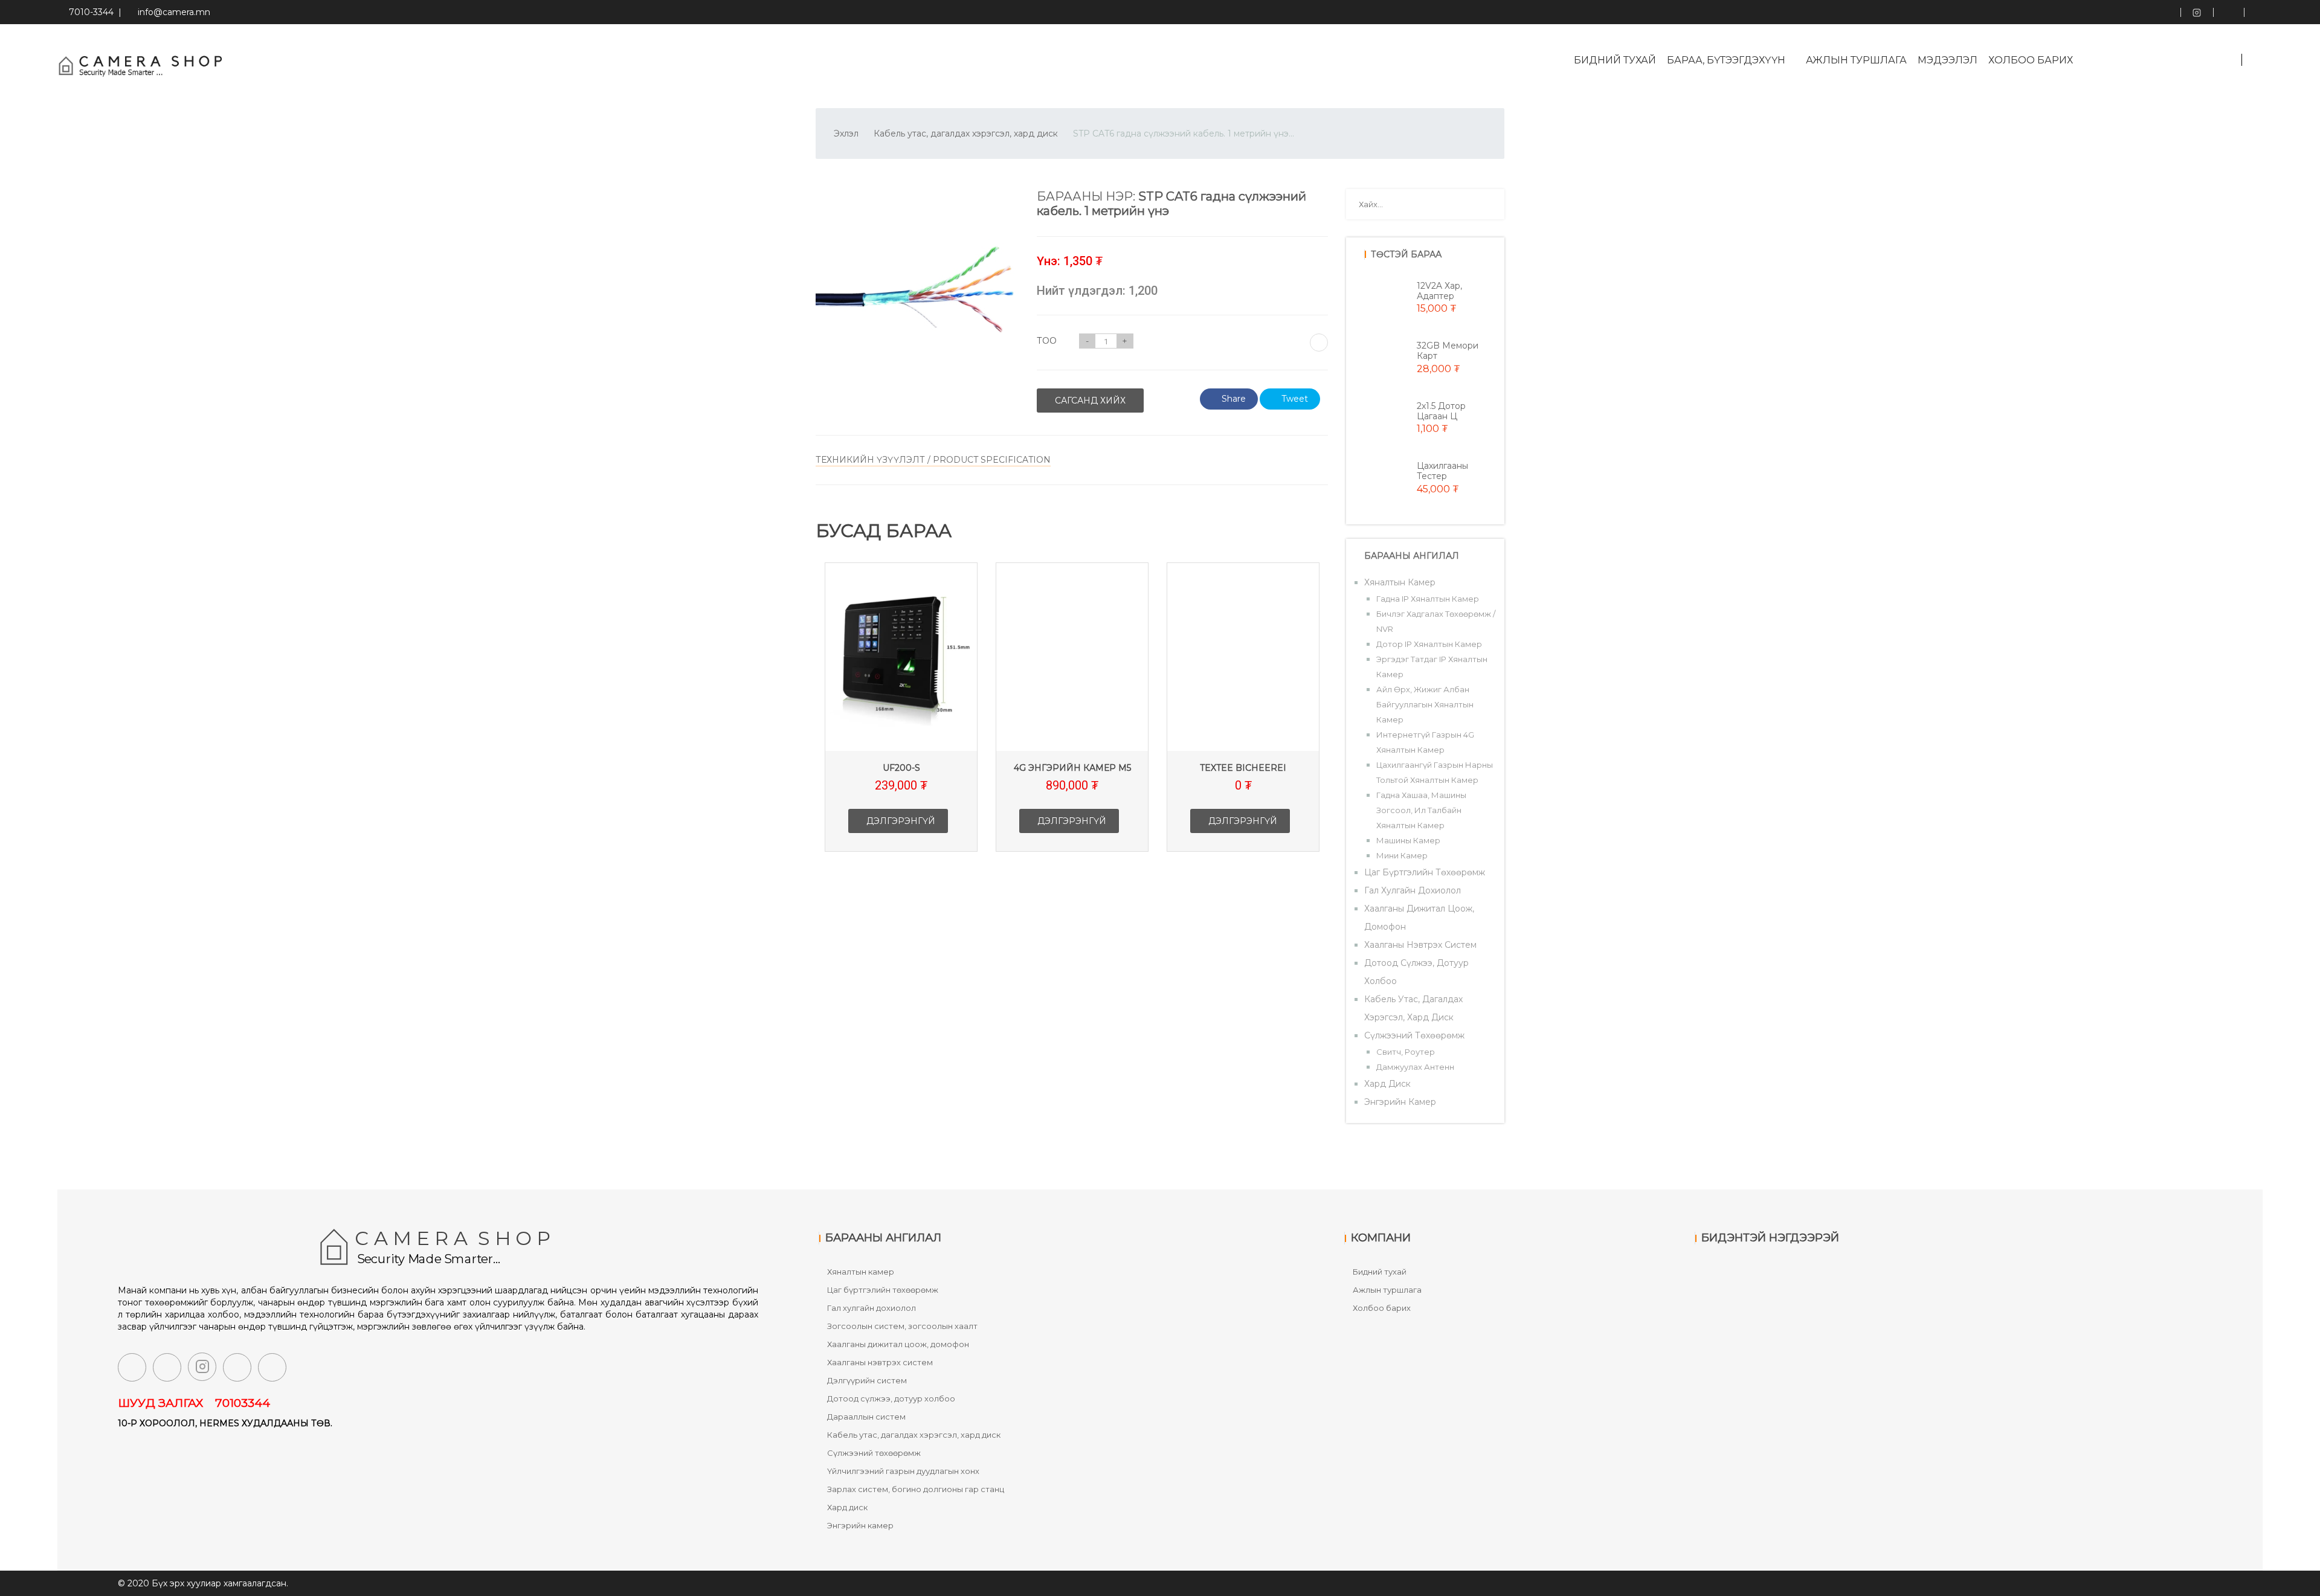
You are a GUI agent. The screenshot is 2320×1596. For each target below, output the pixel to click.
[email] (237, 1367)
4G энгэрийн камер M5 (901, 768)
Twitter (2228, 12)
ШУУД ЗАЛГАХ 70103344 (194, 1403)
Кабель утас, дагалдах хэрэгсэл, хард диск (966, 134)
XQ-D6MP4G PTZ (1243, 768)
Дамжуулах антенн (1415, 1067)
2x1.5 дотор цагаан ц (1441, 411)
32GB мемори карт (1448, 351)
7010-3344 (89, 12)
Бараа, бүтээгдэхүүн (1727, 60)
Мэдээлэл (1948, 60)
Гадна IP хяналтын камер (1428, 599)
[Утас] (272, 1367)
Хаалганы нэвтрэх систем (1420, 945)
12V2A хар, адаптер (1439, 291)
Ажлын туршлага (1856, 60)
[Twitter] (167, 1367)
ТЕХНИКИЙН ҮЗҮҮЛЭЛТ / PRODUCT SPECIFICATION (933, 460)
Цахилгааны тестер (1442, 471)
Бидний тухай (1615, 60)
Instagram (2197, 12)
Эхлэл (846, 134)
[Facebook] (132, 1367)
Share (1234, 399)
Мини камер (1402, 855)
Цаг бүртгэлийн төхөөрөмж (1425, 872)
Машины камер (1408, 840)
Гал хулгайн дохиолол (1413, 890)
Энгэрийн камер (1400, 1102)
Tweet (1295, 399)
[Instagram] (202, 1367)
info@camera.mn (174, 12)
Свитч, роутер (1406, 1052)
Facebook (2165, 12)
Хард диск (1387, 1084)
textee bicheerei (1072, 768)
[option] (901, 716)
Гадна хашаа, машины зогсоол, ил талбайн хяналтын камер (1421, 810)
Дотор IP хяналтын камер (1429, 644)
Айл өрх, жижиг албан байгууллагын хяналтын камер (1425, 704)
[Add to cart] (1319, 343)
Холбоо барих (2031, 60)
